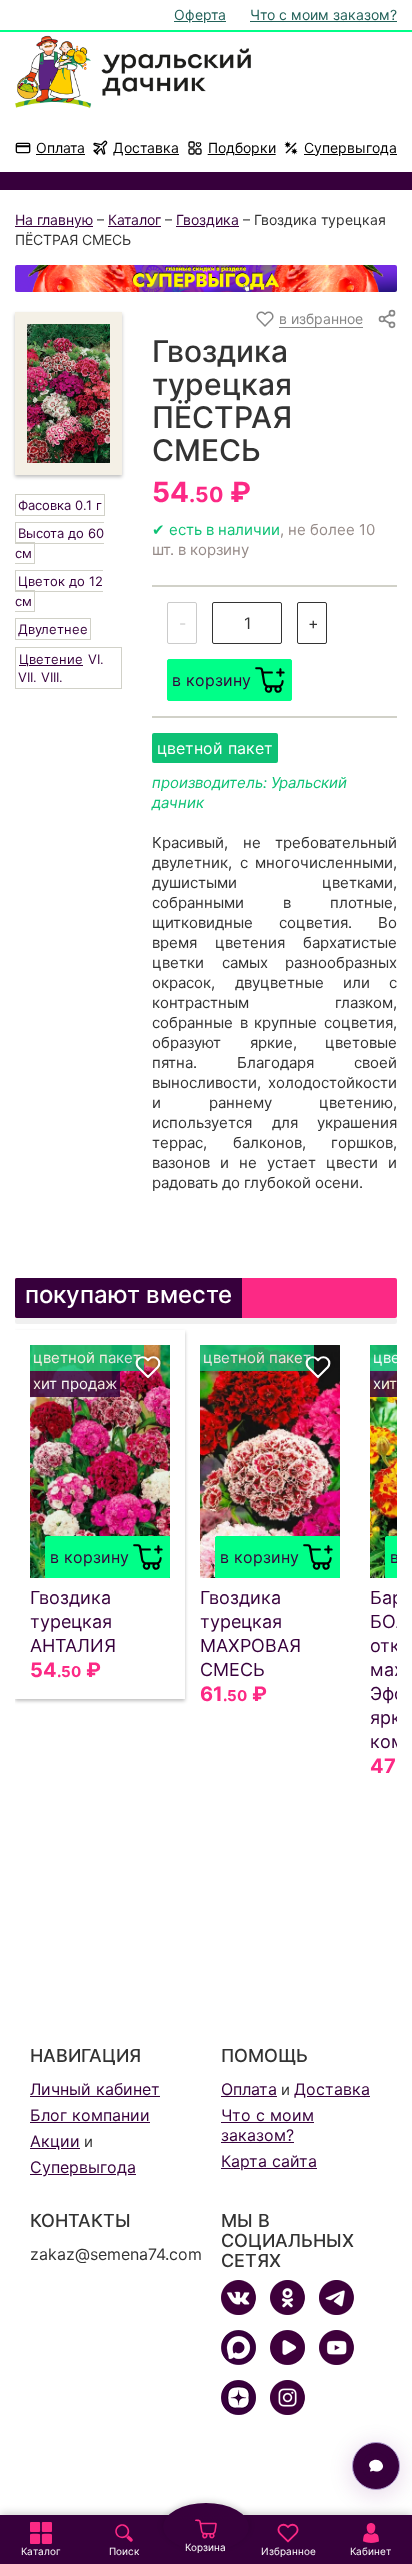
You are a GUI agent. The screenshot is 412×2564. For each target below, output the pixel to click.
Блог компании (90, 2115)
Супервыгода (350, 147)
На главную (54, 219)
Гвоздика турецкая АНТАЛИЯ (73, 1621)
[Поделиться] (387, 319)
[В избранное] (148, 1367)
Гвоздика (207, 219)
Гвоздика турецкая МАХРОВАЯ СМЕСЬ (250, 1633)
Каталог (134, 219)
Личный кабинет (95, 2089)
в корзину (211, 680)
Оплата (60, 147)
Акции (55, 2141)
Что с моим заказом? (323, 14)
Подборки (242, 147)
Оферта (200, 14)
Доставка (146, 147)
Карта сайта (269, 2161)
